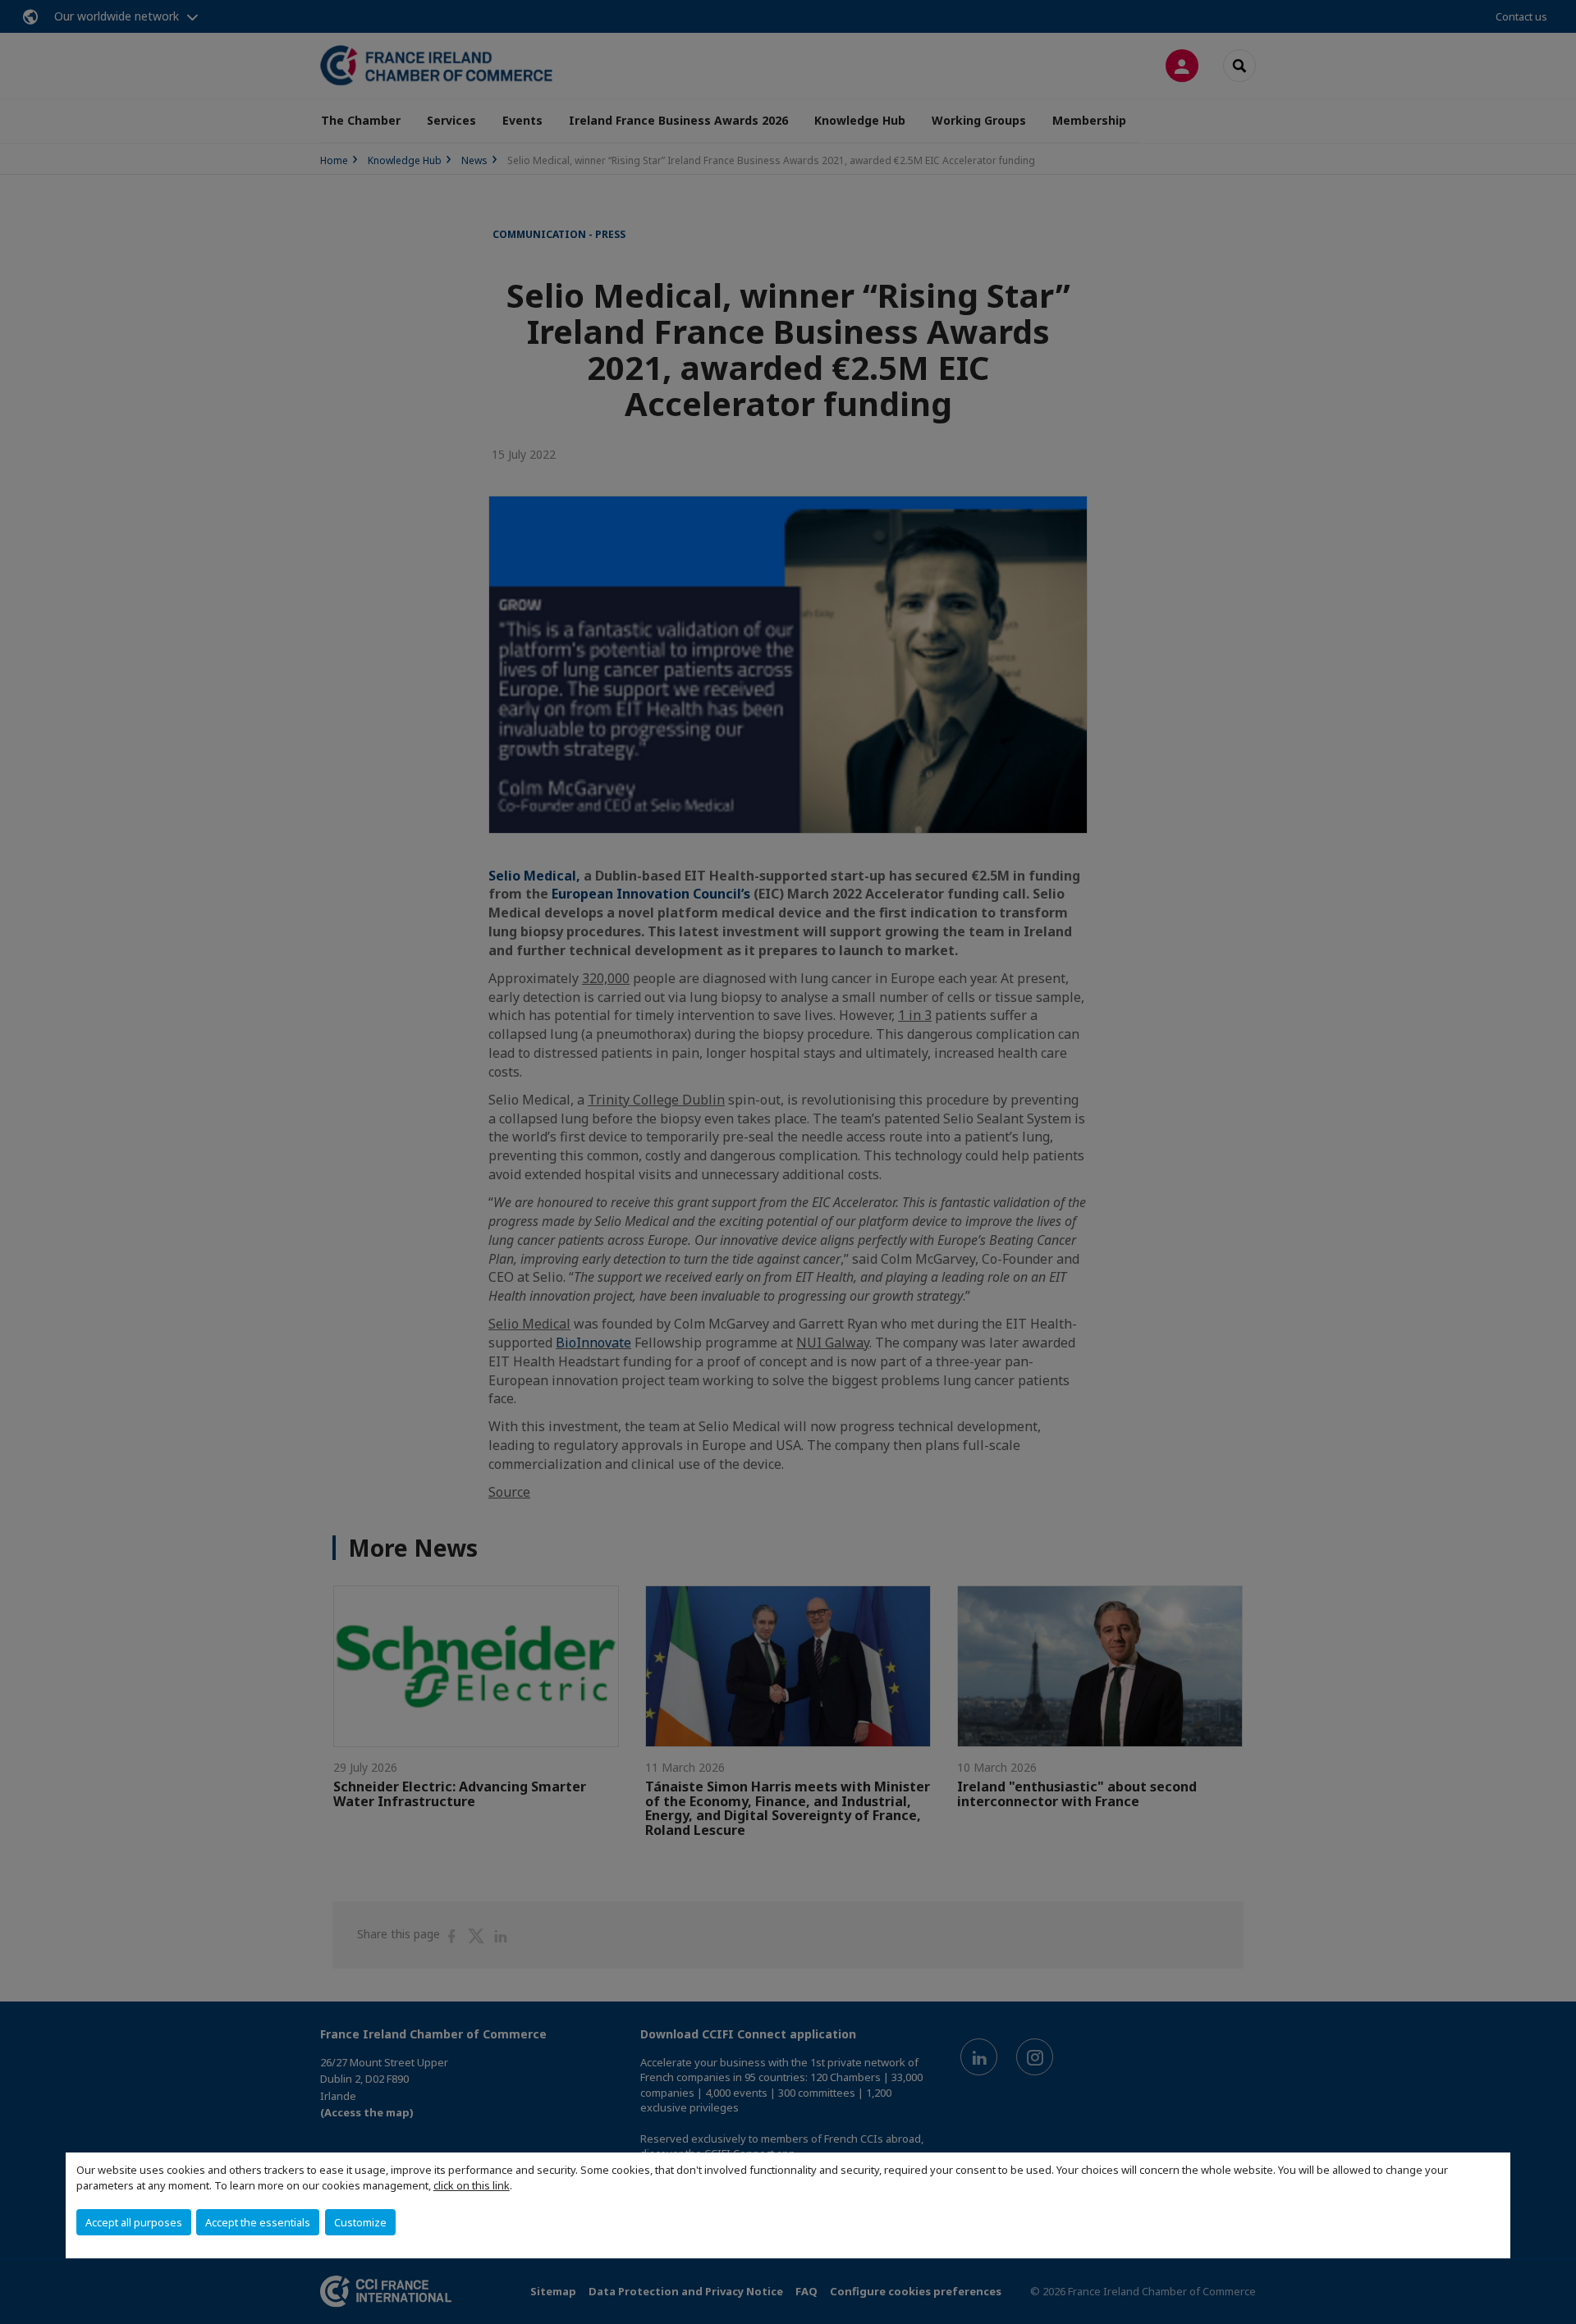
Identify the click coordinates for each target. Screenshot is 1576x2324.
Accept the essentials (258, 2222)
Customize (360, 2222)
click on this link (472, 2185)
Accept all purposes (134, 2222)
